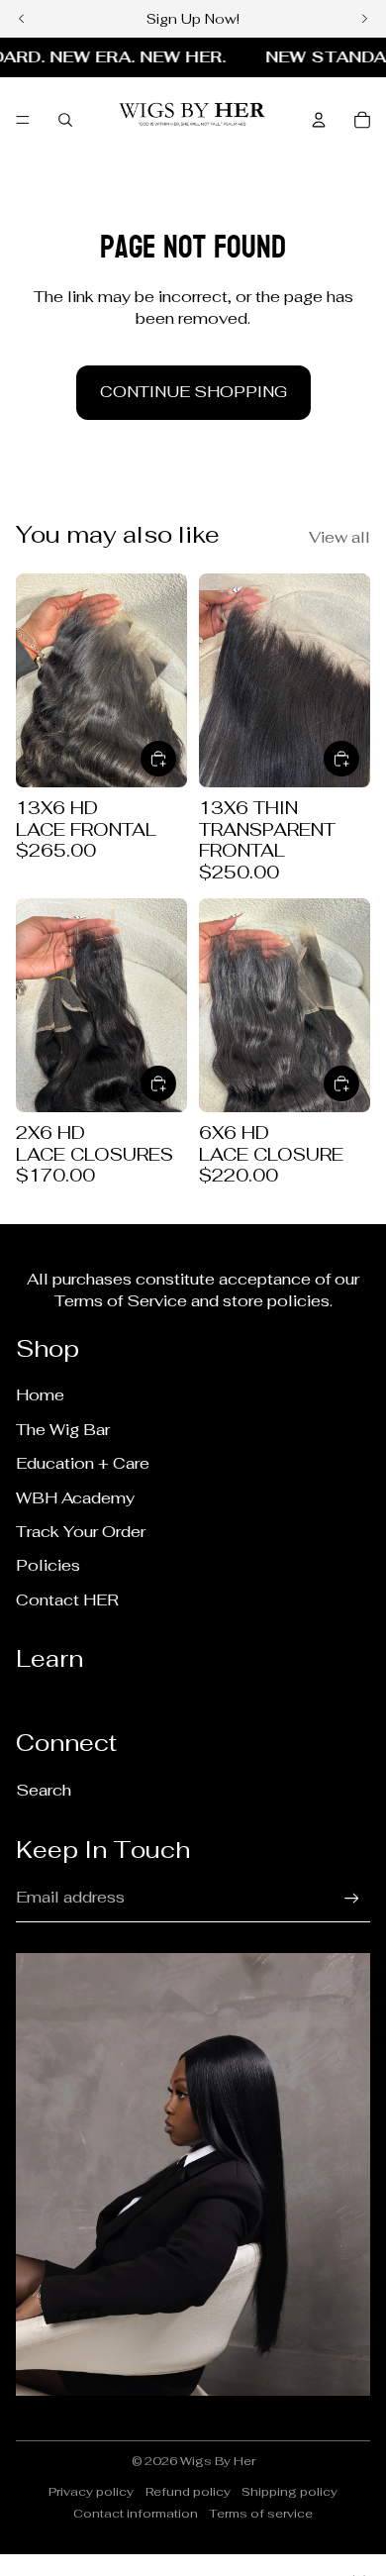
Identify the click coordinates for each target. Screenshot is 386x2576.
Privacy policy (91, 2492)
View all (339, 537)
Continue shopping (193, 392)
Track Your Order (81, 1532)
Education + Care (83, 1463)
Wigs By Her (218, 2461)
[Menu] (23, 120)
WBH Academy (75, 1498)
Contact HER (67, 1600)
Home (40, 1395)
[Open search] (65, 120)
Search (44, 1790)
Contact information (136, 2514)
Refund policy (188, 2492)
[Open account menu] (319, 120)
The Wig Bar (63, 1430)
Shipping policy (289, 2492)
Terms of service (261, 2514)
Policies (48, 1565)
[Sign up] (352, 1898)
